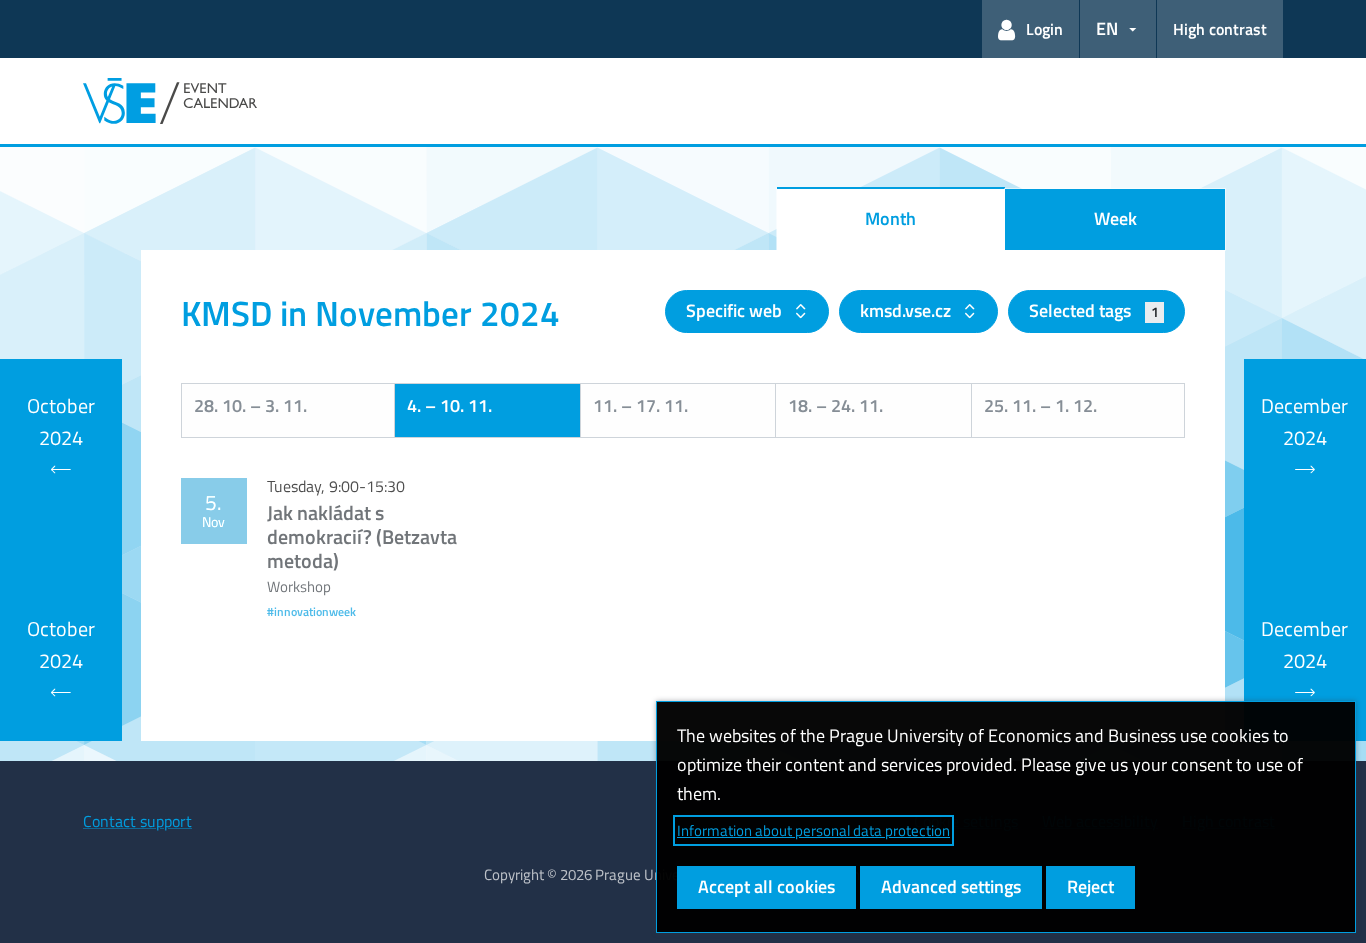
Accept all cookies (766, 886)
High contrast (1220, 29)
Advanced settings (951, 886)
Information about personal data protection (813, 830)
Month (890, 218)
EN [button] (1107, 28)
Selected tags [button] (1093, 310)
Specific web (736, 310)
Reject (1090, 886)
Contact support (137, 821)
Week (1115, 218)
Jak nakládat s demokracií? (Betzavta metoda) (362, 536)
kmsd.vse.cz (907, 310)
